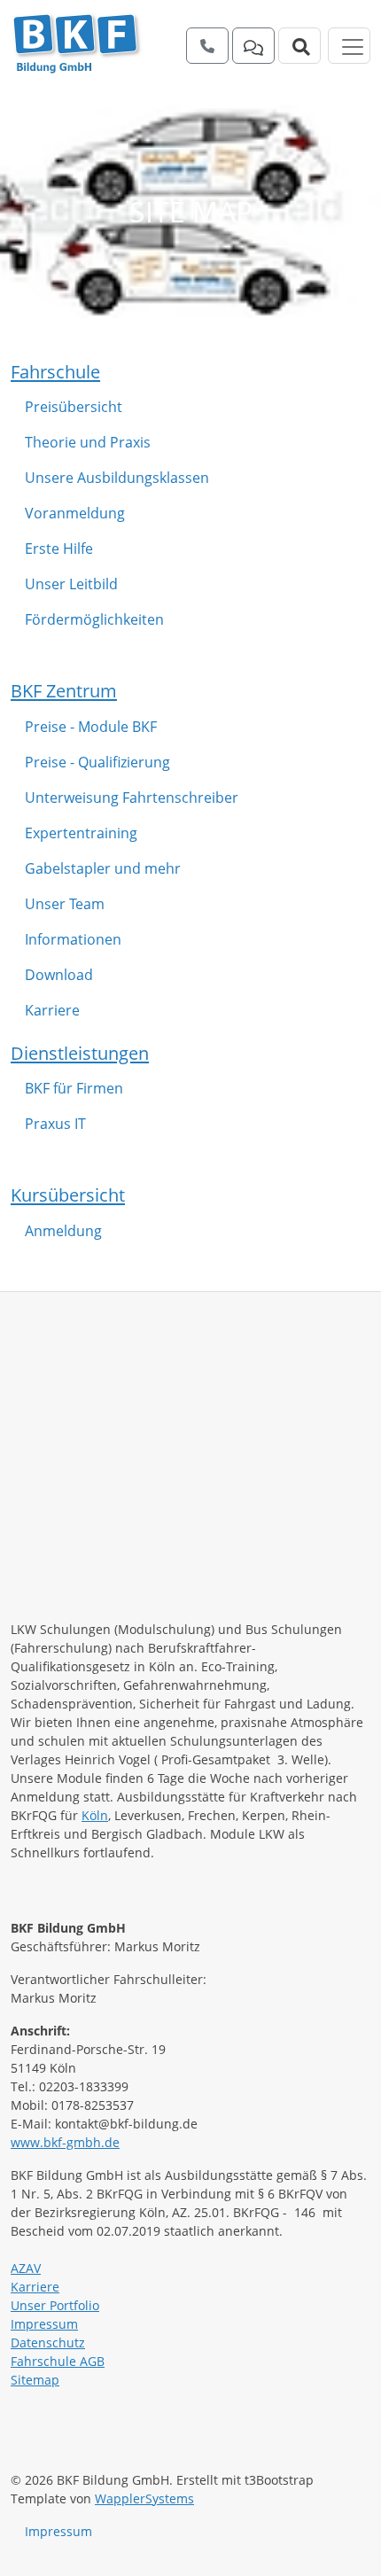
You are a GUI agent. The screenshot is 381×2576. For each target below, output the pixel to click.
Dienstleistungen (80, 1053)
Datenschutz (48, 2343)
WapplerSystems (144, 2498)
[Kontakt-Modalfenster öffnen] (253, 46)
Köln (95, 1815)
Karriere (35, 2287)
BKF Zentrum (64, 690)
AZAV (26, 2268)
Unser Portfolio (55, 2305)
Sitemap (35, 2380)
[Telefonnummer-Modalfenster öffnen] (207, 46)
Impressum (44, 2324)
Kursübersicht (68, 1195)
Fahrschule (55, 371)
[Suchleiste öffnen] (299, 46)
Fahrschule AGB (58, 2361)
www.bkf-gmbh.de (65, 2142)
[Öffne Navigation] (349, 46)
